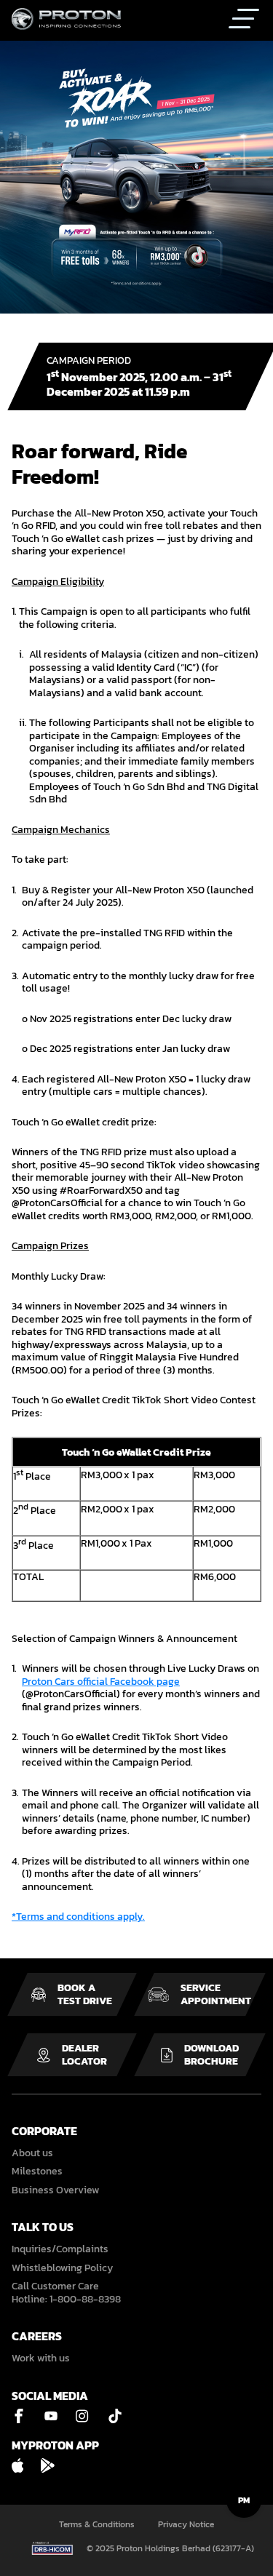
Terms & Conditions (97, 2525)
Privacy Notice (186, 2525)
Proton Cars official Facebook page (101, 1682)
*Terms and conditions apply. (78, 1917)
